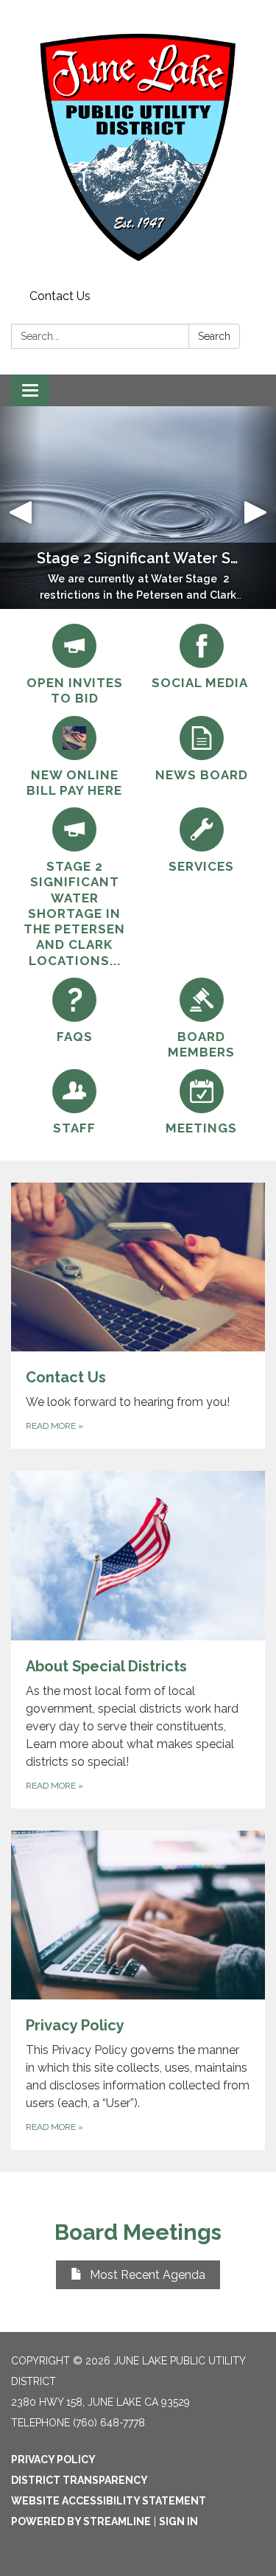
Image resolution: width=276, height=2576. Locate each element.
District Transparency (79, 2480)
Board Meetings (138, 2232)
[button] (21, 508)
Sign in (178, 2521)
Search (214, 336)
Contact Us (60, 296)
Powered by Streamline (81, 2521)
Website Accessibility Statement (109, 2501)
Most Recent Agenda (148, 2275)
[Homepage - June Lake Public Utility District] (138, 142)
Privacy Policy (53, 2460)
